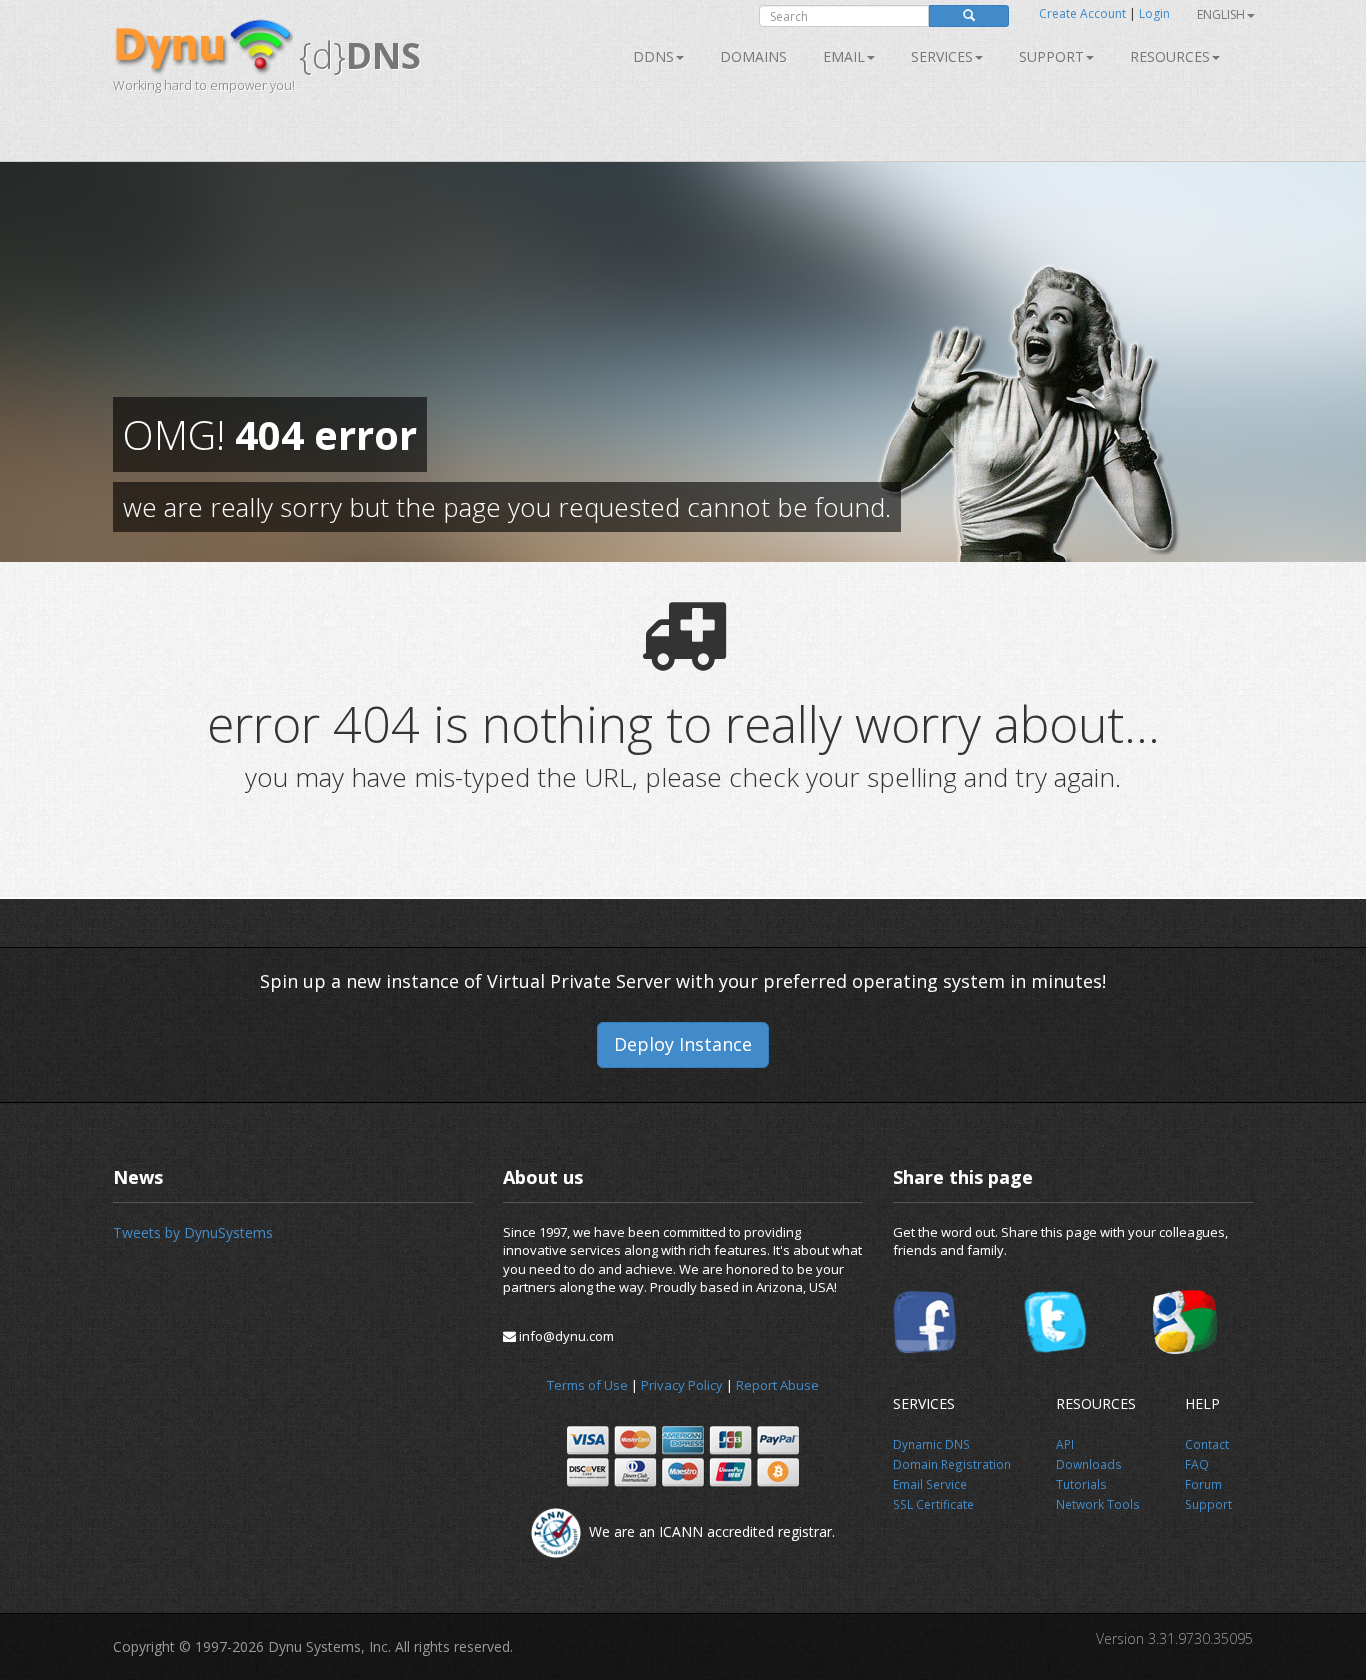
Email (844, 56)
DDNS (653, 56)
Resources (1170, 56)
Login (1154, 13)
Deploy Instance (683, 1044)
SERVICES (942, 56)
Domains (753, 56)
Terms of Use (587, 1385)
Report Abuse (777, 1385)
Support (1051, 56)
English (1221, 14)
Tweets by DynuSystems (193, 1232)
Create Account (1082, 13)
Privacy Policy (682, 1385)
